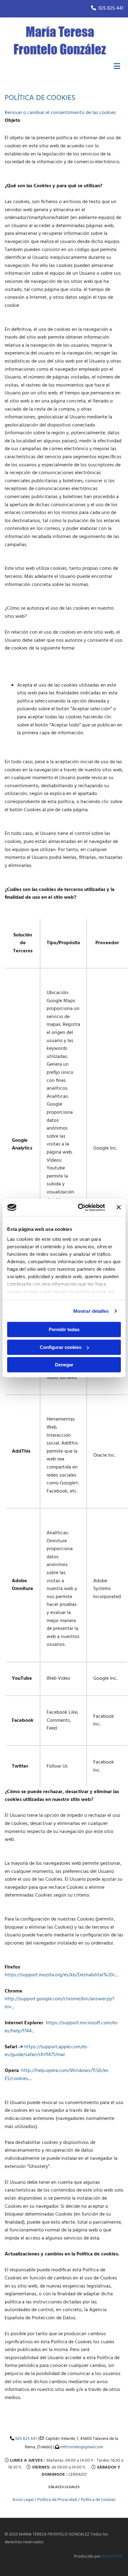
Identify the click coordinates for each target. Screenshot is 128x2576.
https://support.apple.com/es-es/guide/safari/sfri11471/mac (47, 2051)
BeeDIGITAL (113, 2557)
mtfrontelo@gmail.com (81, 2447)
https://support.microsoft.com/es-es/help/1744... (62, 2027)
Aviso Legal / (25, 2500)
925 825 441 (111, 8)
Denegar (64, 1365)
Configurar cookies (61, 1347)
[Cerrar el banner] (119, 1207)
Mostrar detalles (91, 1311)
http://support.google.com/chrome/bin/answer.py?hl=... (59, 2003)
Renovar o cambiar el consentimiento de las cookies (60, 113)
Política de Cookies (98, 2500)
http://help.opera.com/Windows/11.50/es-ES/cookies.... (57, 2075)
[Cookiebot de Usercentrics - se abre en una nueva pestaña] (79, 1207)
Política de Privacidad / (59, 2500)
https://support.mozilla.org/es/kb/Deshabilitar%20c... (62, 1975)
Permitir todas (64, 1329)
